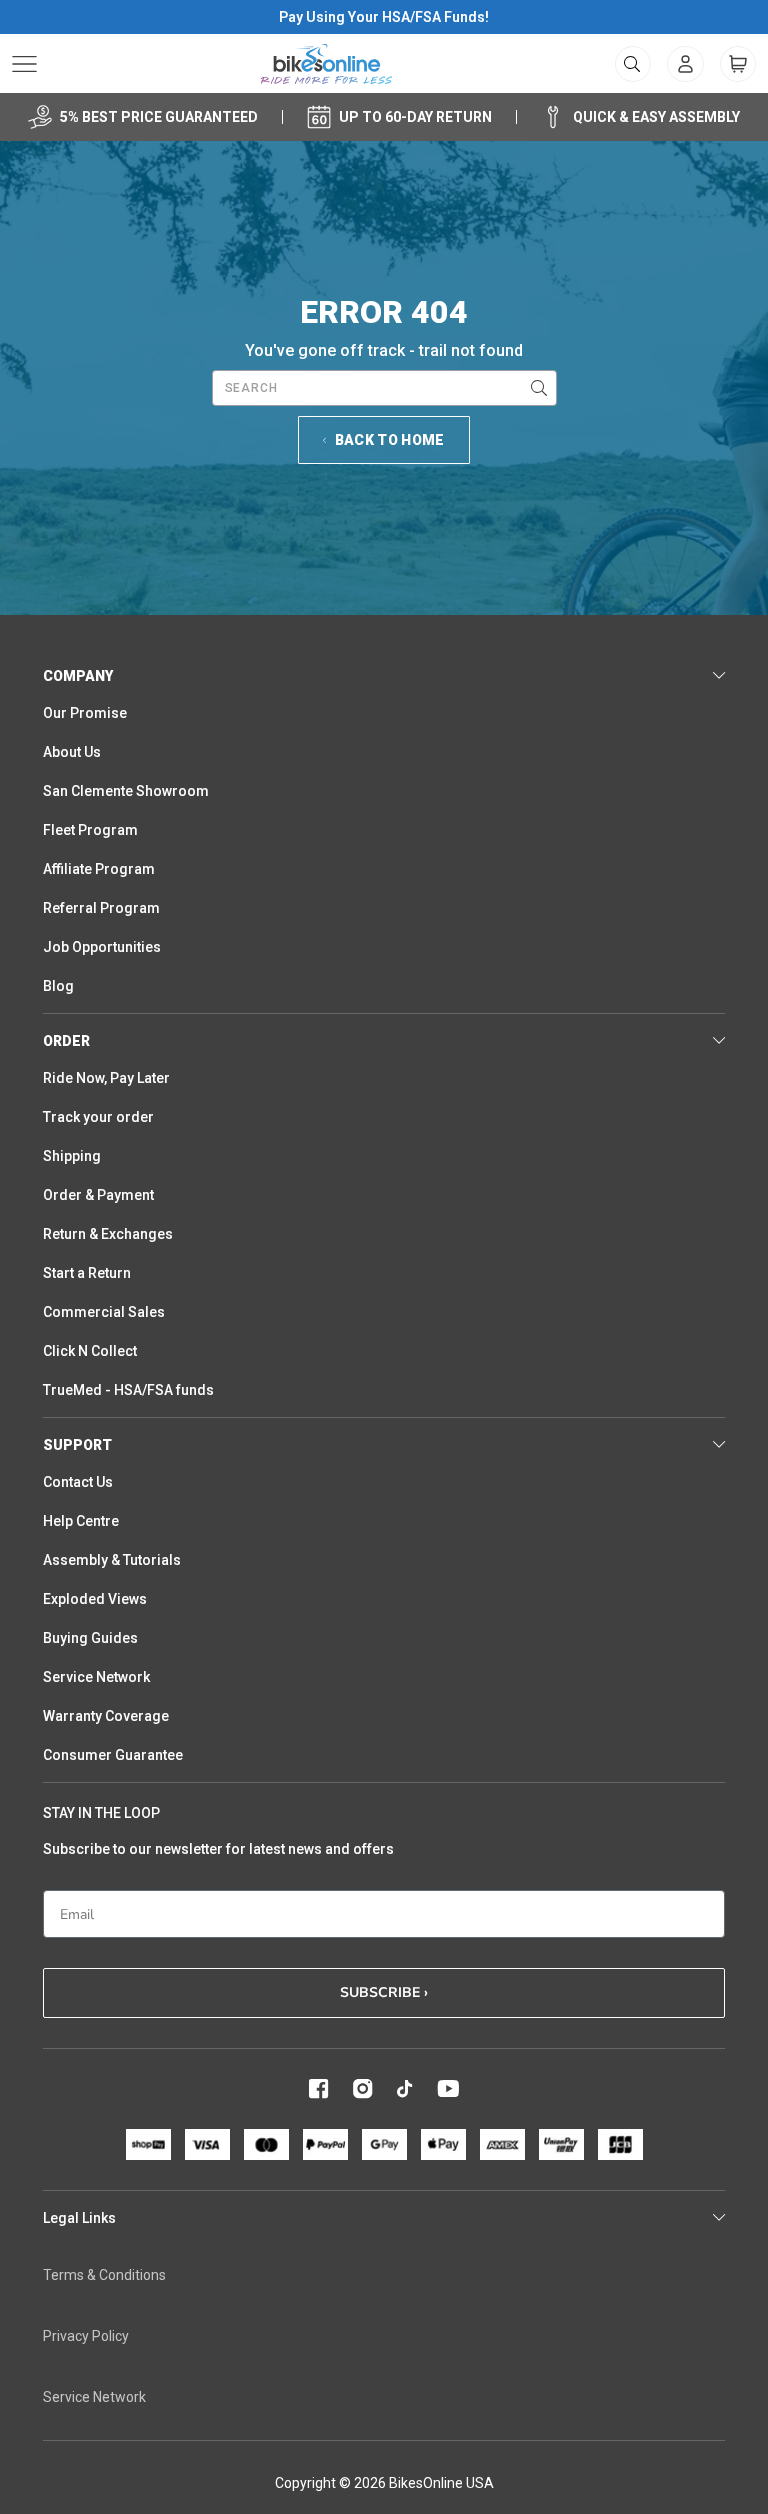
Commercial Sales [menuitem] (104, 1312)
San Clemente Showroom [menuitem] (126, 791)
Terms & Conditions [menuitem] (104, 2275)
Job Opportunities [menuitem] (102, 947)
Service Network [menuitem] (96, 1677)
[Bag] (738, 64)
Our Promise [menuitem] (85, 713)
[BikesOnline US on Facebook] (319, 2089)
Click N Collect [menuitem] (90, 1351)
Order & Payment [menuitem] (98, 1195)
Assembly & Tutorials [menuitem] (112, 1560)
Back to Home (390, 440)
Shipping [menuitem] (72, 1156)
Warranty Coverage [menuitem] (106, 1716)
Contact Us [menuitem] (78, 1482)
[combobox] (384, 388)
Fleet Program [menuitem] (90, 830)
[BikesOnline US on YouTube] (448, 2089)
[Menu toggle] (24, 64)
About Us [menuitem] (72, 752)
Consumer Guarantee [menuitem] (113, 1755)
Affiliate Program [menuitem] (99, 869)
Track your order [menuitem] (98, 1117)
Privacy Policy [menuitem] (86, 2336)
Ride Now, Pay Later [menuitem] (106, 1078)
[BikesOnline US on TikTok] (405, 2089)
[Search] (539, 388)
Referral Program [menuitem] (101, 908)
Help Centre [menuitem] (81, 1521)
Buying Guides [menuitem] (90, 1638)
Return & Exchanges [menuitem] (108, 1234)
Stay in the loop (101, 1813)
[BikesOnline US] (326, 64)
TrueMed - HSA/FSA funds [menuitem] (128, 1390)
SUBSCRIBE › (384, 1992)
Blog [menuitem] (58, 986)
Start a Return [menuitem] (87, 1273)
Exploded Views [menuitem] (95, 1599)
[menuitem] (685, 64)
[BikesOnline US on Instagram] (363, 2089)
